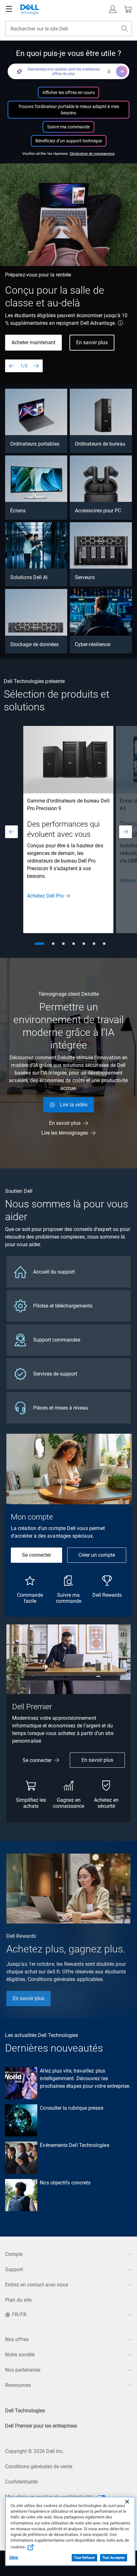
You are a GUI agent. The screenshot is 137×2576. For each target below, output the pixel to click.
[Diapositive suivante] (36, 366)
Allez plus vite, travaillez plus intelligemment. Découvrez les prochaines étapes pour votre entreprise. (85, 2078)
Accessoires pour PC (98, 511)
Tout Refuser (84, 2558)
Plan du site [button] (18, 2300)
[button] (113, 9)
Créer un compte (97, 1555)
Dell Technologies (25, 2411)
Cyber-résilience (93, 644)
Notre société (20, 2355)
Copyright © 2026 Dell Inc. (35, 2451)
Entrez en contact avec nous (37, 2285)
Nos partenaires (23, 2370)
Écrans (18, 511)
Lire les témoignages (65, 1133)
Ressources (18, 2385)
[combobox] (68, 29)
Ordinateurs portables (35, 444)
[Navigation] (9, 9)
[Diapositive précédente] (11, 366)
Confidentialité (21, 2482)
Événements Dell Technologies (74, 2145)
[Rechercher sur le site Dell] (125, 29)
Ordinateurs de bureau (100, 444)
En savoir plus (92, 342)
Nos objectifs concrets (65, 2183)
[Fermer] (127, 2502)
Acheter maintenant (33, 342)
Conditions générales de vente (39, 2467)
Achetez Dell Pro (45, 896)
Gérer (14, 2558)
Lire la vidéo (74, 1105)
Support (14, 2269)
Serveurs (85, 577)
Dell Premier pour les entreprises (41, 2426)
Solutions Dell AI (29, 577)
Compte (14, 2254)
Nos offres (17, 2339)
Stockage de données (35, 644)
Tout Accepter (114, 2558)
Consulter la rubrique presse (71, 2108)
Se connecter (36, 1555)
